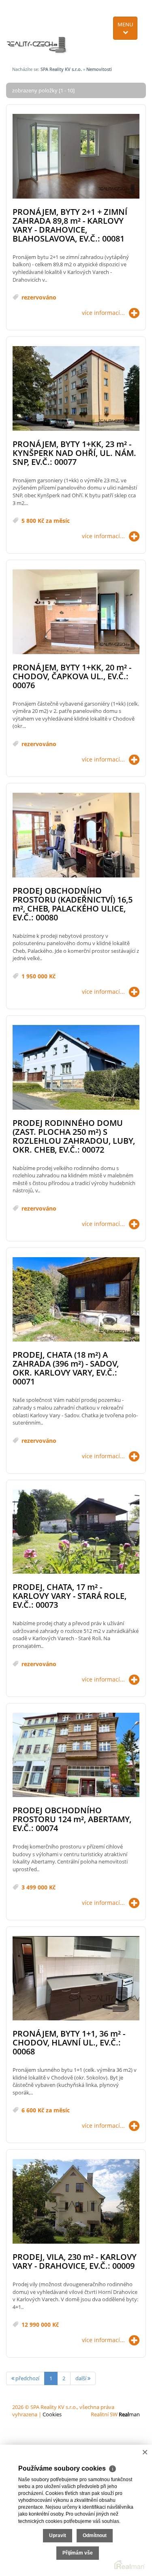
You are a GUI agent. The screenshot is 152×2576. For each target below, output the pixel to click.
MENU (125, 24)
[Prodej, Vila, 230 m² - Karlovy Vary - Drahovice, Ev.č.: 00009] (76, 2202)
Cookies (52, 2414)
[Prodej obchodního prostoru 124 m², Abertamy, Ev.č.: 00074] (76, 1755)
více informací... (103, 313)
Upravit (58, 2535)
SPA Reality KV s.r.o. (61, 69)
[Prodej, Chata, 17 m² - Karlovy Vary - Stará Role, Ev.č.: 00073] (76, 1532)
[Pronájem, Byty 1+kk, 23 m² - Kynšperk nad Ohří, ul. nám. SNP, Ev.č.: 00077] (76, 389)
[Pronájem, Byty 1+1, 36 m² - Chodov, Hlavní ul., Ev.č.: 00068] (76, 1979)
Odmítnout (95, 2535)
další (81, 2378)
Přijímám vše (78, 2553)
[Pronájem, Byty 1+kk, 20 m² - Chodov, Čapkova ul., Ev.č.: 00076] (76, 612)
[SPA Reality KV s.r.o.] (37, 30)
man (129, 2414)
